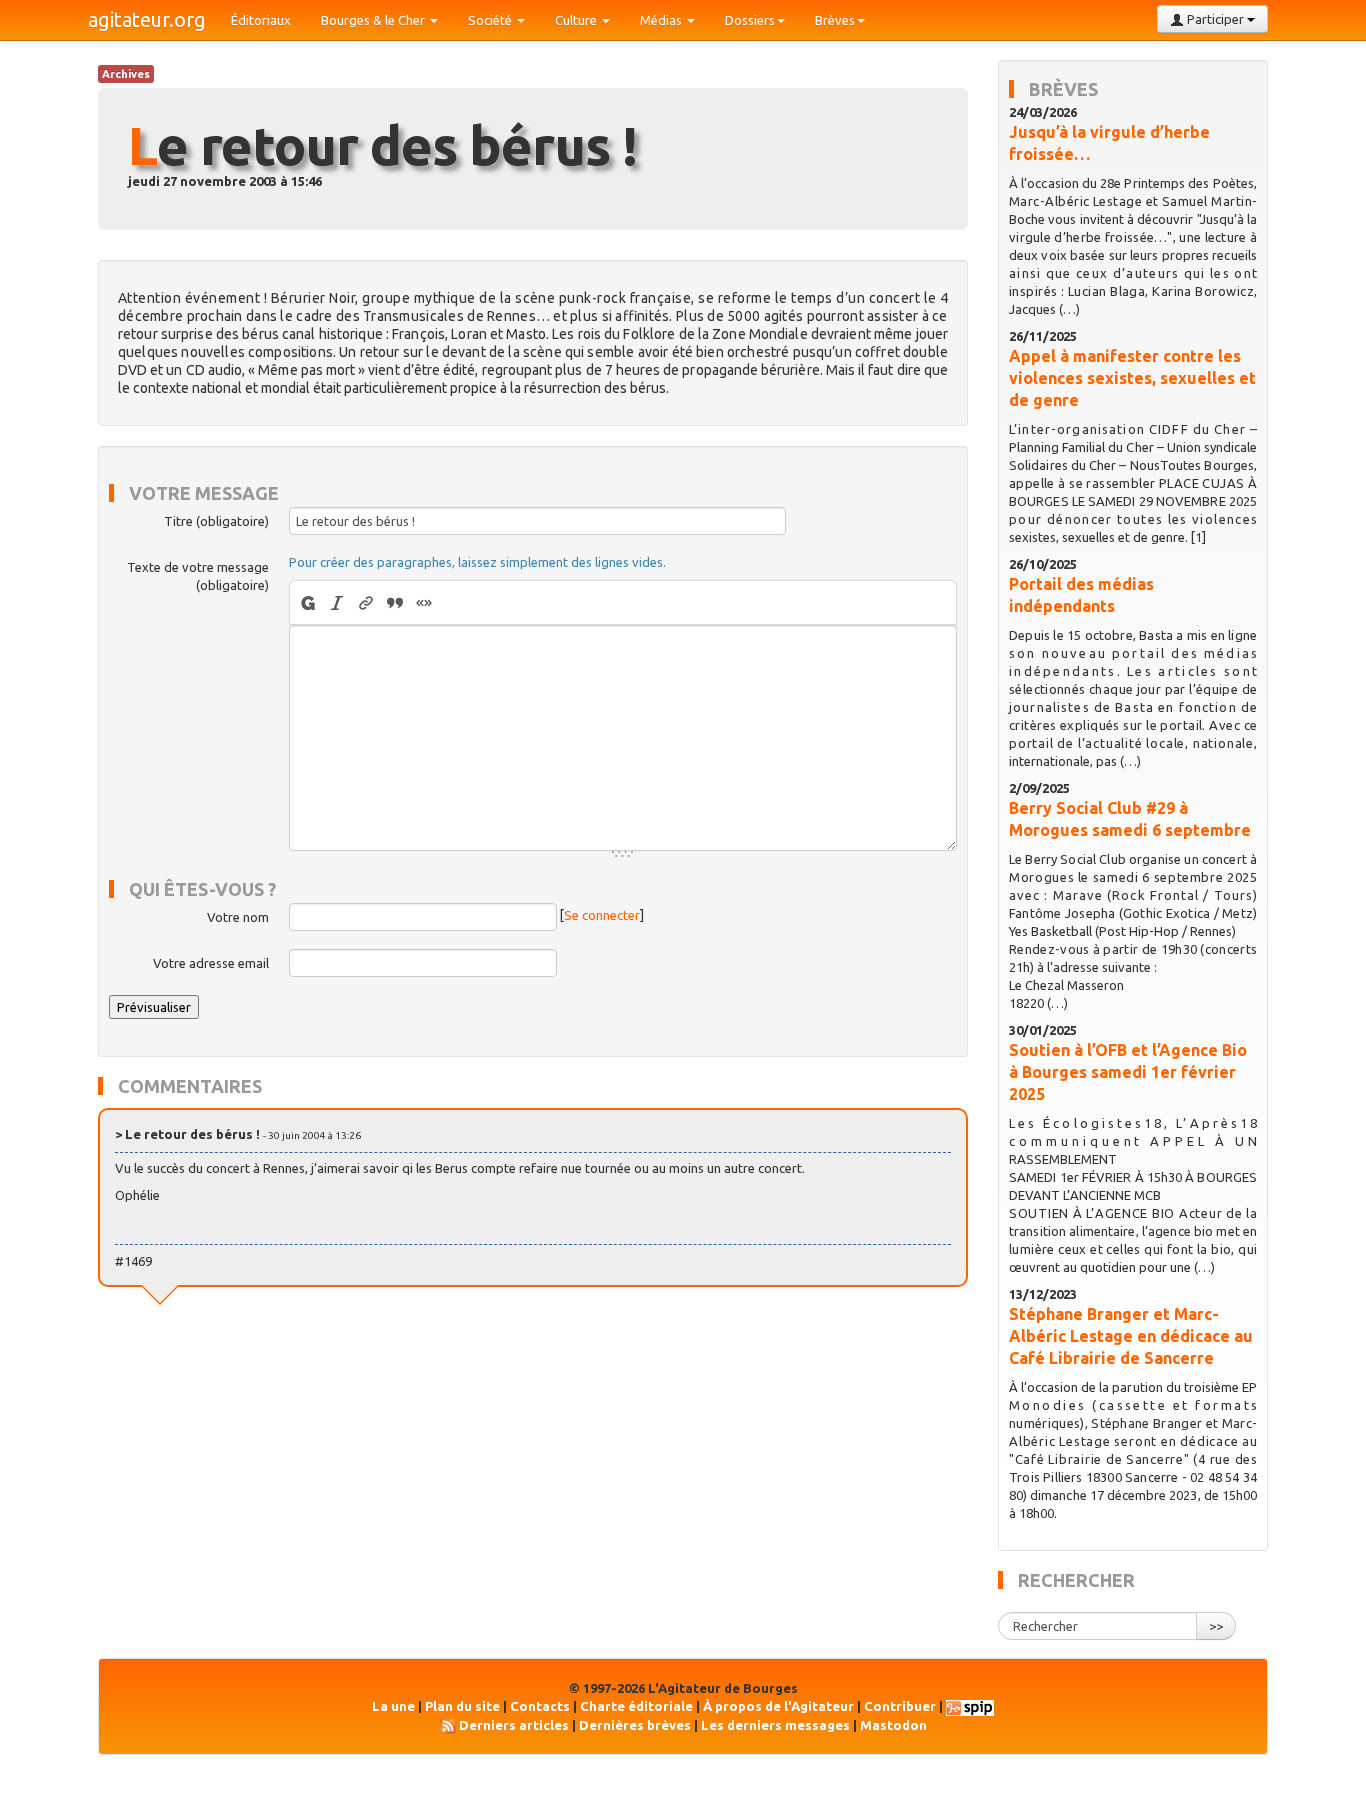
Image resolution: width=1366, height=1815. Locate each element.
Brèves (835, 20)
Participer (1215, 19)
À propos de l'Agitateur (778, 1706)
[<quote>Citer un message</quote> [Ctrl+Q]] (395, 602)
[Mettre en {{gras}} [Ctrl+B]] (306, 602)
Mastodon (893, 1725)
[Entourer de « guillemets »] (424, 602)
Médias (662, 20)
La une (393, 1706)
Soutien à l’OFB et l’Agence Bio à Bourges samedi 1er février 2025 (1128, 1072)
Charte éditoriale (636, 1706)
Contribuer (900, 1706)
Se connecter (602, 916)
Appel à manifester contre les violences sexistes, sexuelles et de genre (1132, 378)
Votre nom (238, 917)
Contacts (540, 1706)
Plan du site (462, 1706)
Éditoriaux (261, 20)
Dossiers (750, 20)
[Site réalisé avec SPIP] (970, 1706)
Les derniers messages (775, 1725)
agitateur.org (147, 19)
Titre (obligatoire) (216, 521)
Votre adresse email (211, 963)
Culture (577, 20)
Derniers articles (514, 1725)
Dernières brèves (635, 1725)
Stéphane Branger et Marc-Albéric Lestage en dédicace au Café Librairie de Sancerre (1131, 1336)
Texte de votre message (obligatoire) (198, 576)
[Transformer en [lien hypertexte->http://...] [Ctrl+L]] (366, 602)
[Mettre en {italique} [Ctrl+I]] (337, 602)
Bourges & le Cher (374, 20)
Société (491, 20)
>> (1216, 1626)
